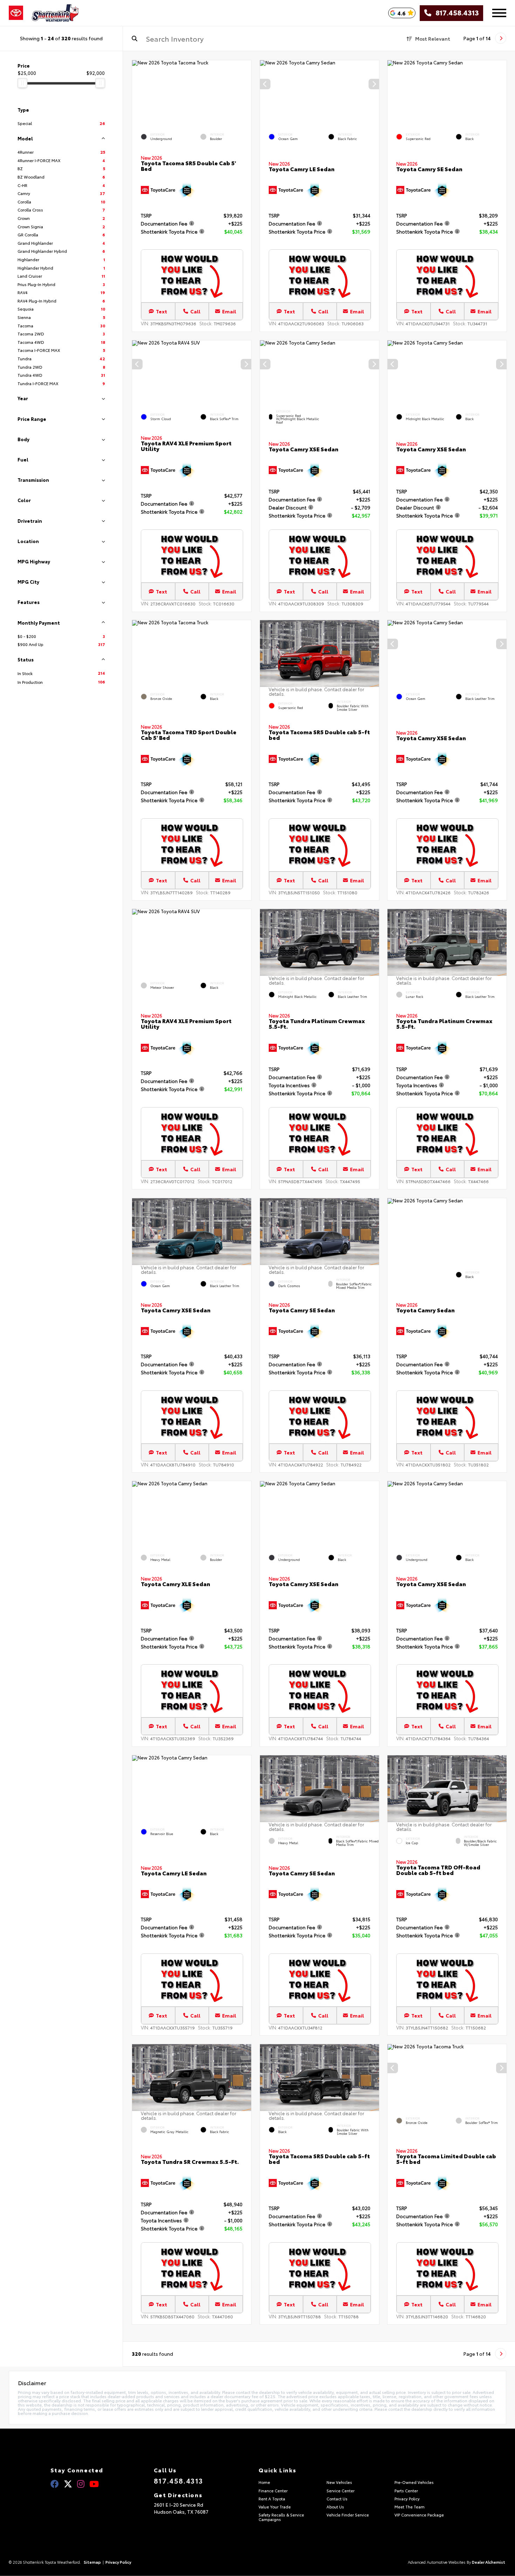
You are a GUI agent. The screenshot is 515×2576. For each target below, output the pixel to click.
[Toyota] (16, 13)
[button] (373, 84)
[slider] (22, 83)
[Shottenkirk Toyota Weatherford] (55, 13)
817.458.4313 (455, 13)
